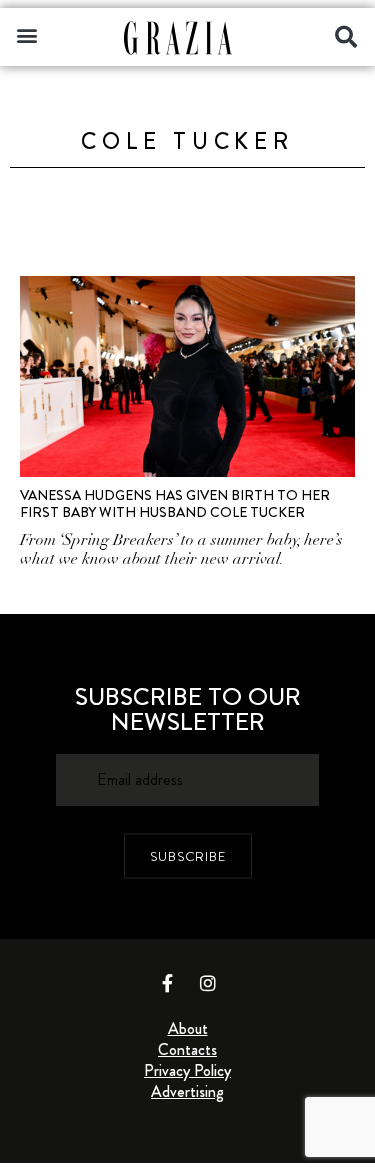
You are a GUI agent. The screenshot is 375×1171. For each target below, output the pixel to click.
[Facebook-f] (167, 983)
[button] (26, 34)
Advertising (187, 1091)
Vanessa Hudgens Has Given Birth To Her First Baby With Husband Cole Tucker (175, 503)
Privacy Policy (187, 1070)
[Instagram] (208, 983)
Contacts (187, 1049)
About (188, 1028)
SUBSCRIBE (188, 856)
